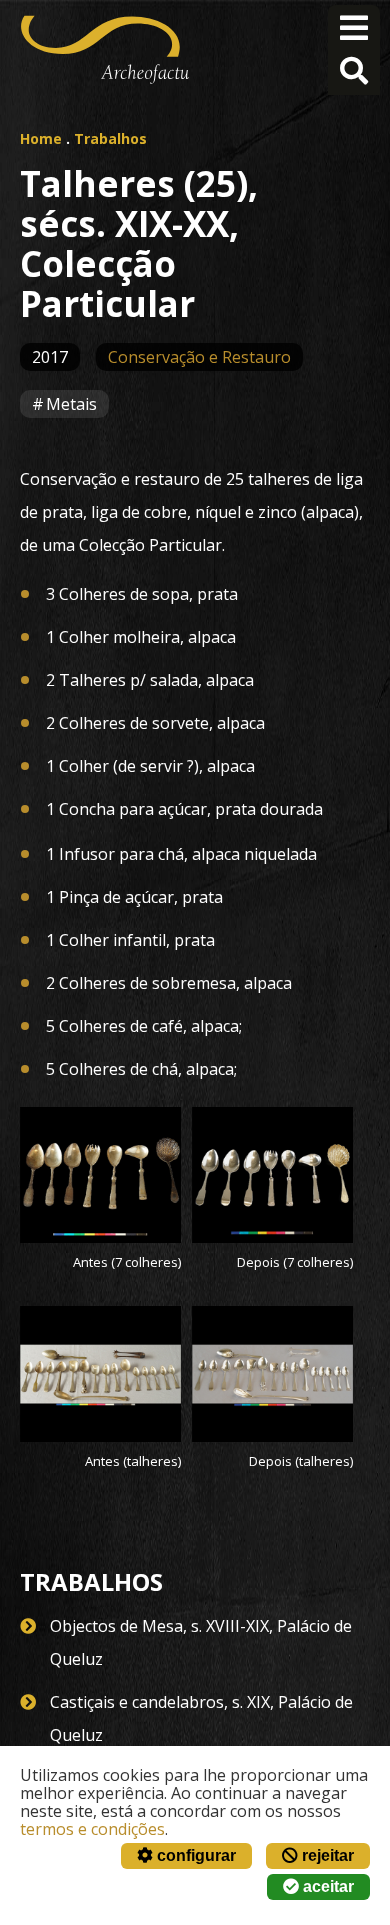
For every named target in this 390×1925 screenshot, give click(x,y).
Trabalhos (110, 138)
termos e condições (92, 1829)
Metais (71, 404)
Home (41, 138)
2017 (50, 357)
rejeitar (326, 1855)
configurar (194, 1855)
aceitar (326, 1886)
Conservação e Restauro (199, 357)
